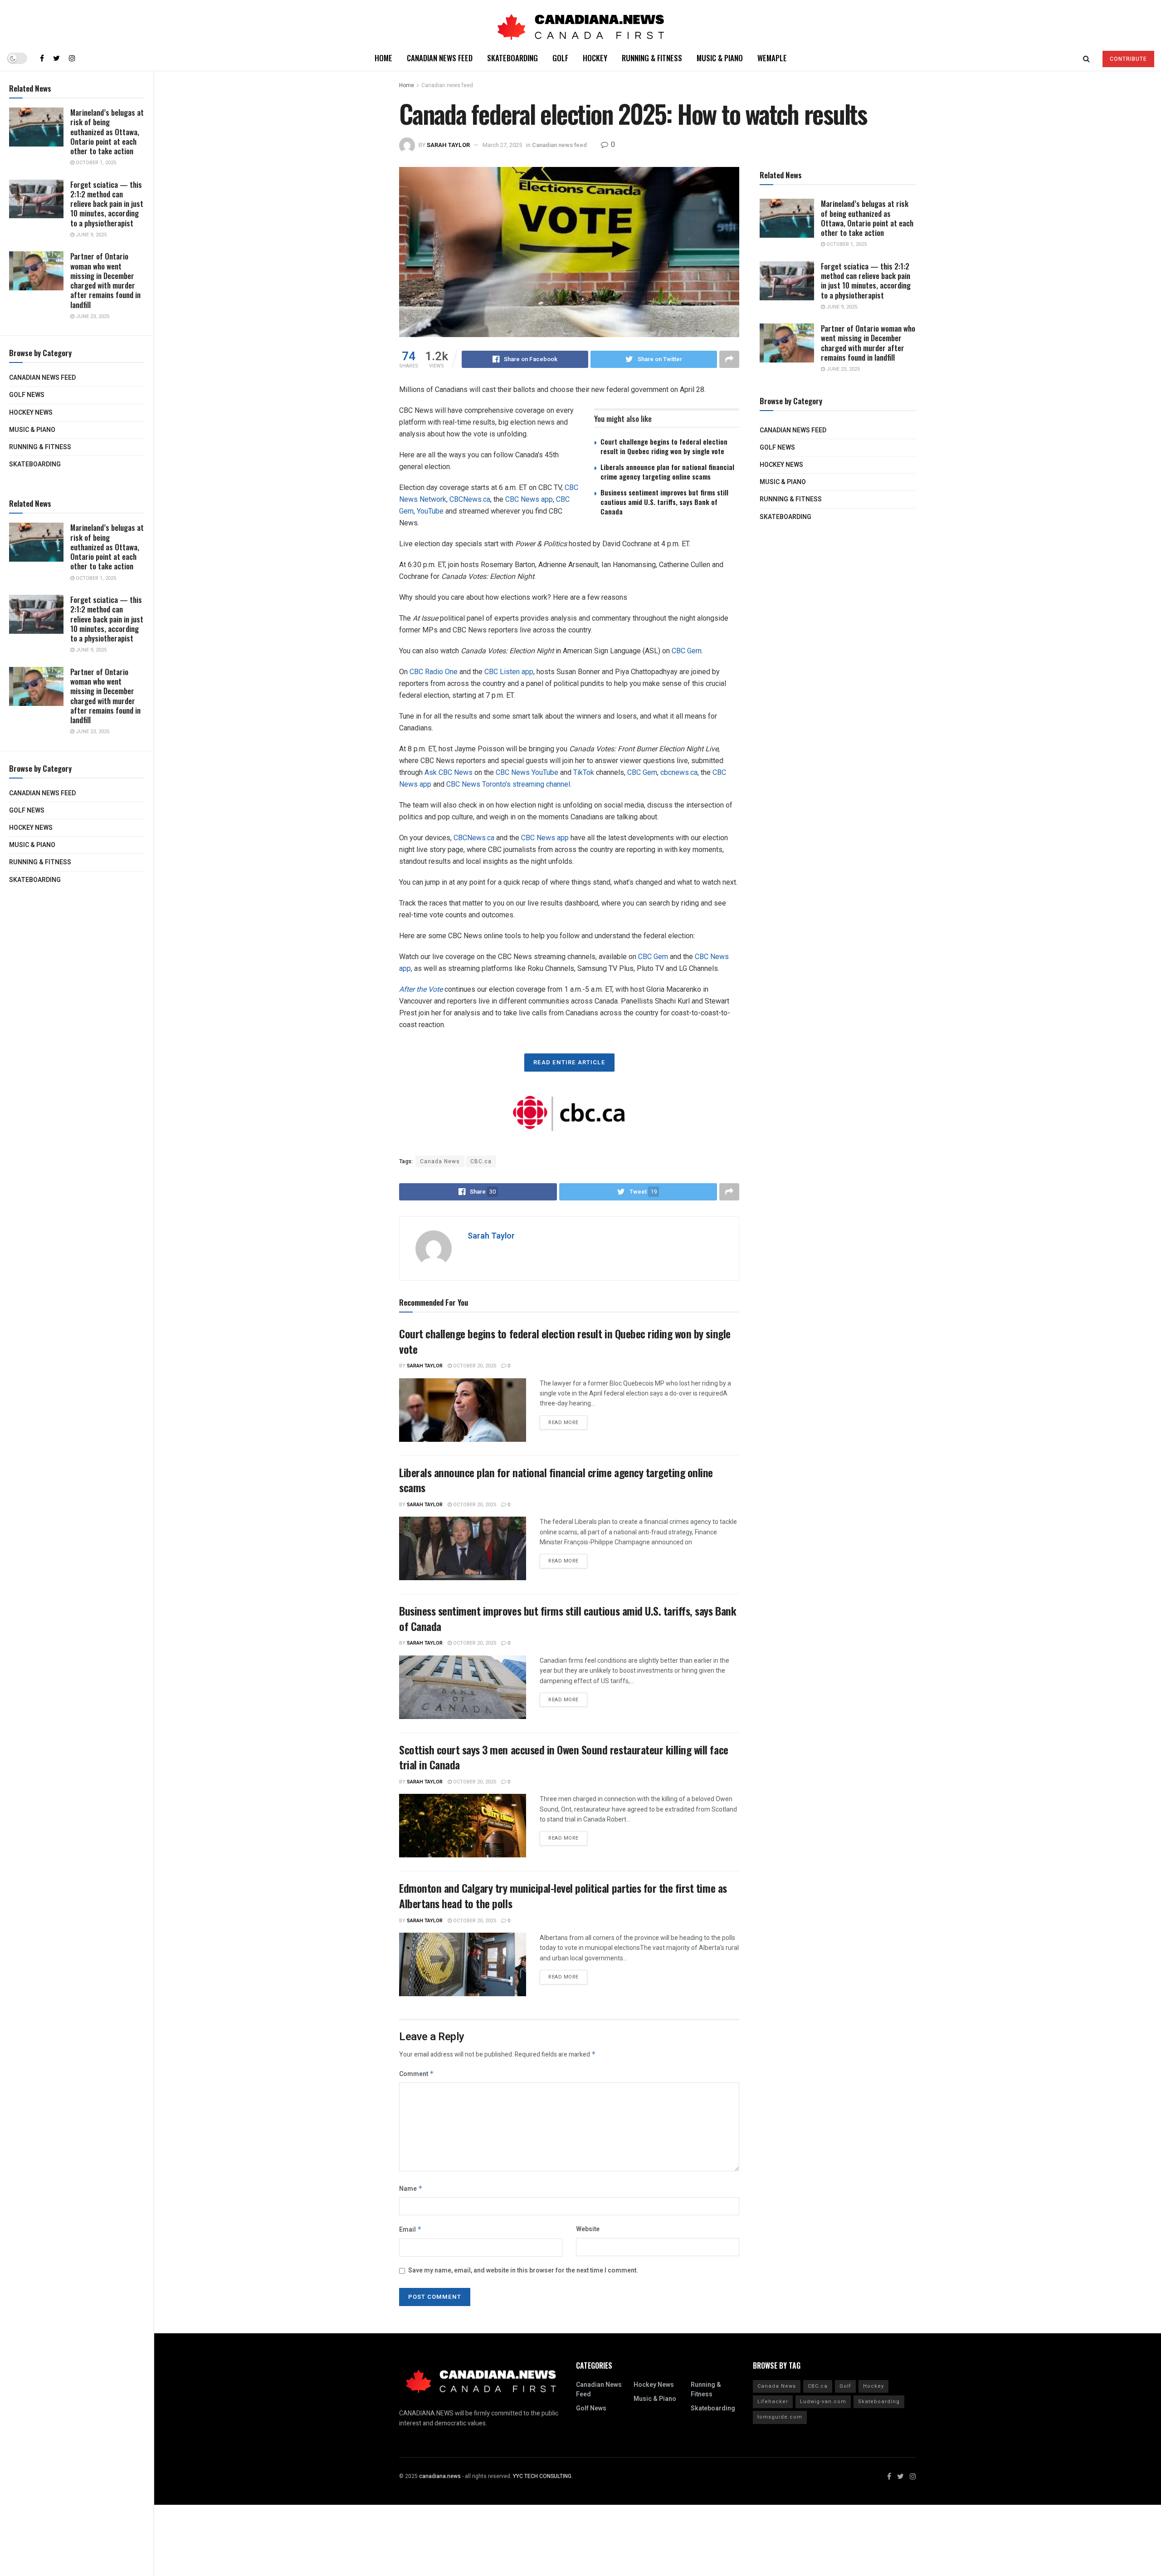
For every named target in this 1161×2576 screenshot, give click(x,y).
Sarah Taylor (448, 145)
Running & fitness (40, 447)
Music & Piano (32, 430)
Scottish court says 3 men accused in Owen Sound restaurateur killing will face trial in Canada (564, 1757)
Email (410, 2230)
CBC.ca (481, 1161)
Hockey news (31, 413)
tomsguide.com (780, 2417)
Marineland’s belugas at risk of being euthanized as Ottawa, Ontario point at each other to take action (107, 132)
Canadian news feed (42, 378)
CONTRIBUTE (1128, 59)
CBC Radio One (434, 672)
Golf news (27, 395)
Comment (417, 2074)
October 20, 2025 (474, 1366)
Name (411, 2189)
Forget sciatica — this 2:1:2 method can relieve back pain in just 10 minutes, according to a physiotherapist (107, 204)
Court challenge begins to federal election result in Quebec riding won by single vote (664, 446)
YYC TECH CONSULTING (542, 2476)
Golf (560, 58)
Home (383, 58)
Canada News (440, 1161)
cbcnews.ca (679, 772)
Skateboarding (35, 464)
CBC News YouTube (527, 772)
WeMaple (772, 58)
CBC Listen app (509, 672)
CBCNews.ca (470, 499)
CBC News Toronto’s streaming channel (508, 784)
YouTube (430, 511)
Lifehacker (773, 2402)
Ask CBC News (449, 772)
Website (588, 2229)
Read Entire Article (569, 1062)
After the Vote (421, 989)
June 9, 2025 (90, 235)
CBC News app (529, 499)
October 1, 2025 (95, 163)
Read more (563, 1423)
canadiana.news (440, 2476)
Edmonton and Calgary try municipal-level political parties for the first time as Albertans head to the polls (563, 1895)
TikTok (584, 772)
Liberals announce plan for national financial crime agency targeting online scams (667, 472)
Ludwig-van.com (823, 2402)
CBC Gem (687, 651)
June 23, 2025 (92, 316)
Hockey (595, 58)
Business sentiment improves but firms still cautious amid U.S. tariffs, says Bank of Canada (664, 502)
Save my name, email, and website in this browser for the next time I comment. (523, 2270)
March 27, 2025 (502, 145)
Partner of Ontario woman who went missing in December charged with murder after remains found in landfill (105, 280)
